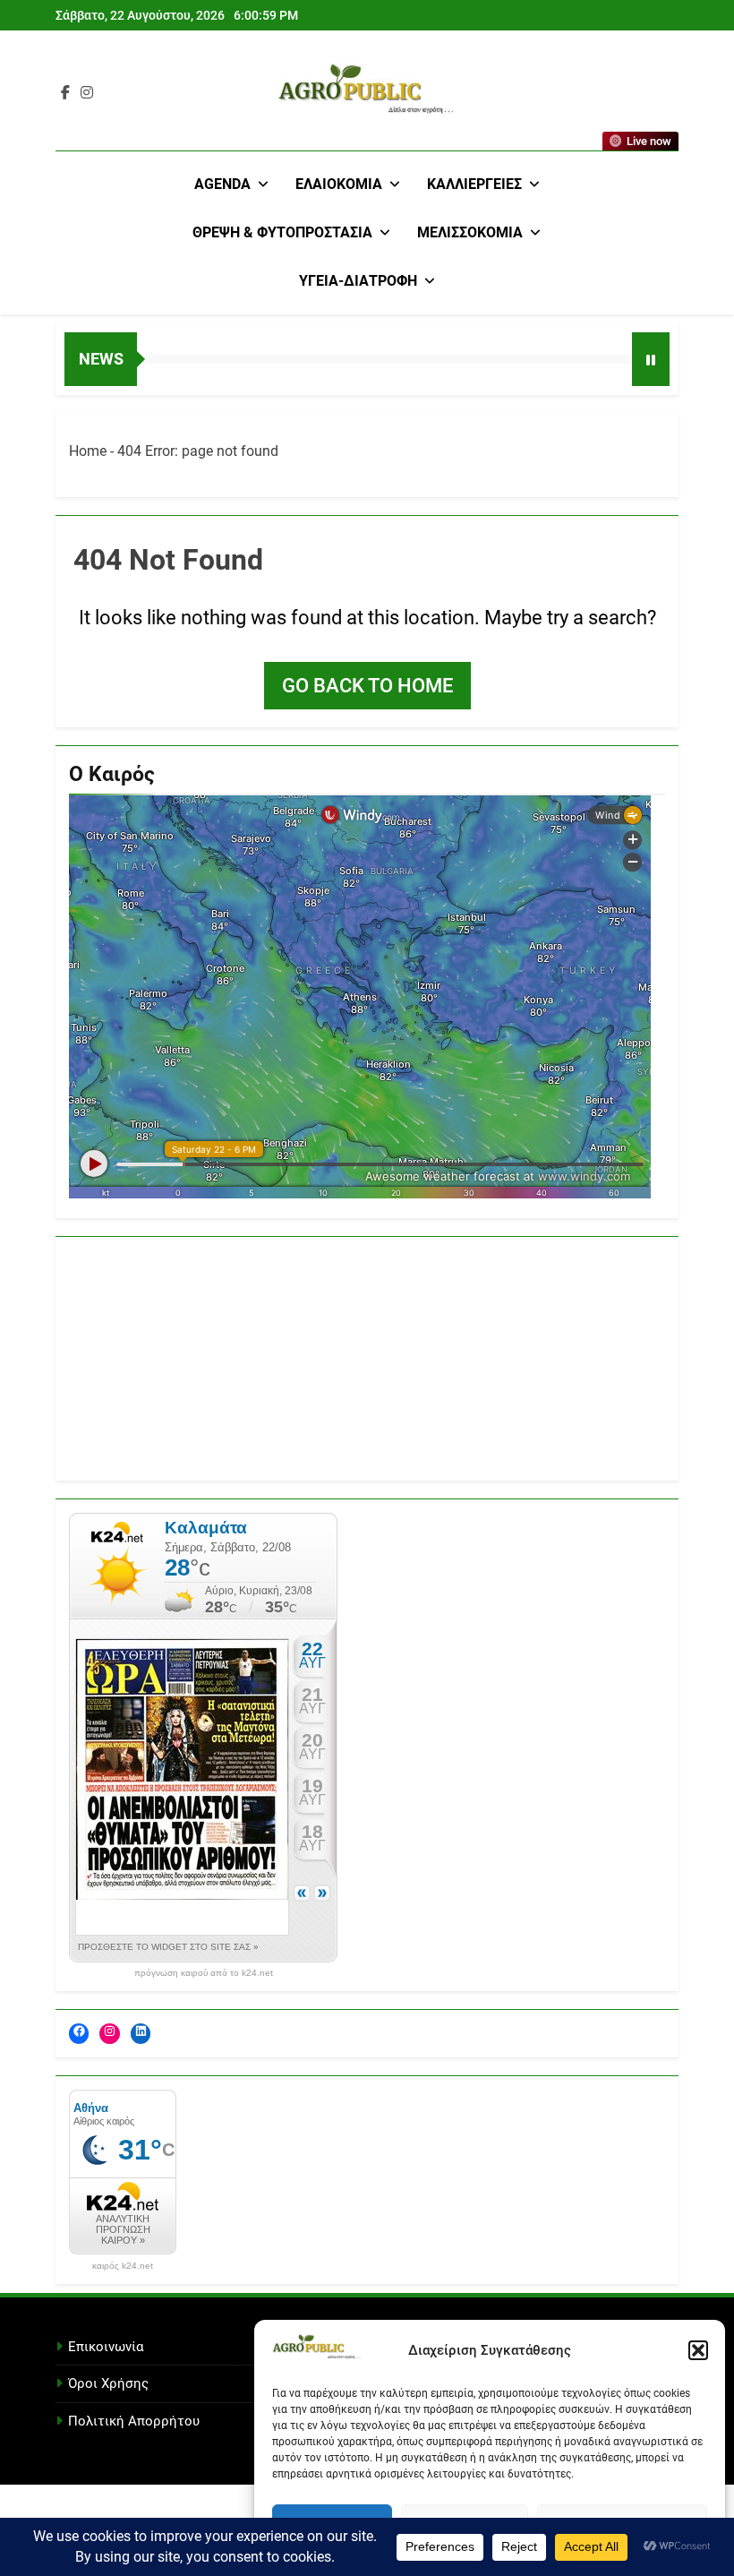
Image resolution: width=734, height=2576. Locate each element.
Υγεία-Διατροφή (358, 281)
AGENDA (222, 184)
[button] (698, 2350)
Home (88, 451)
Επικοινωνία (106, 2347)
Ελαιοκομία (339, 184)
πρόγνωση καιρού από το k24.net (204, 1973)
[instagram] (87, 93)
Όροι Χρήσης (108, 2383)
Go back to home (367, 686)
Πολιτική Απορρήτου (134, 2421)
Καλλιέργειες (474, 184)
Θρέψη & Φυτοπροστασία (282, 232)
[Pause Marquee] (651, 359)
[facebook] (65, 93)
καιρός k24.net (123, 2266)
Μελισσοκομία (470, 232)
